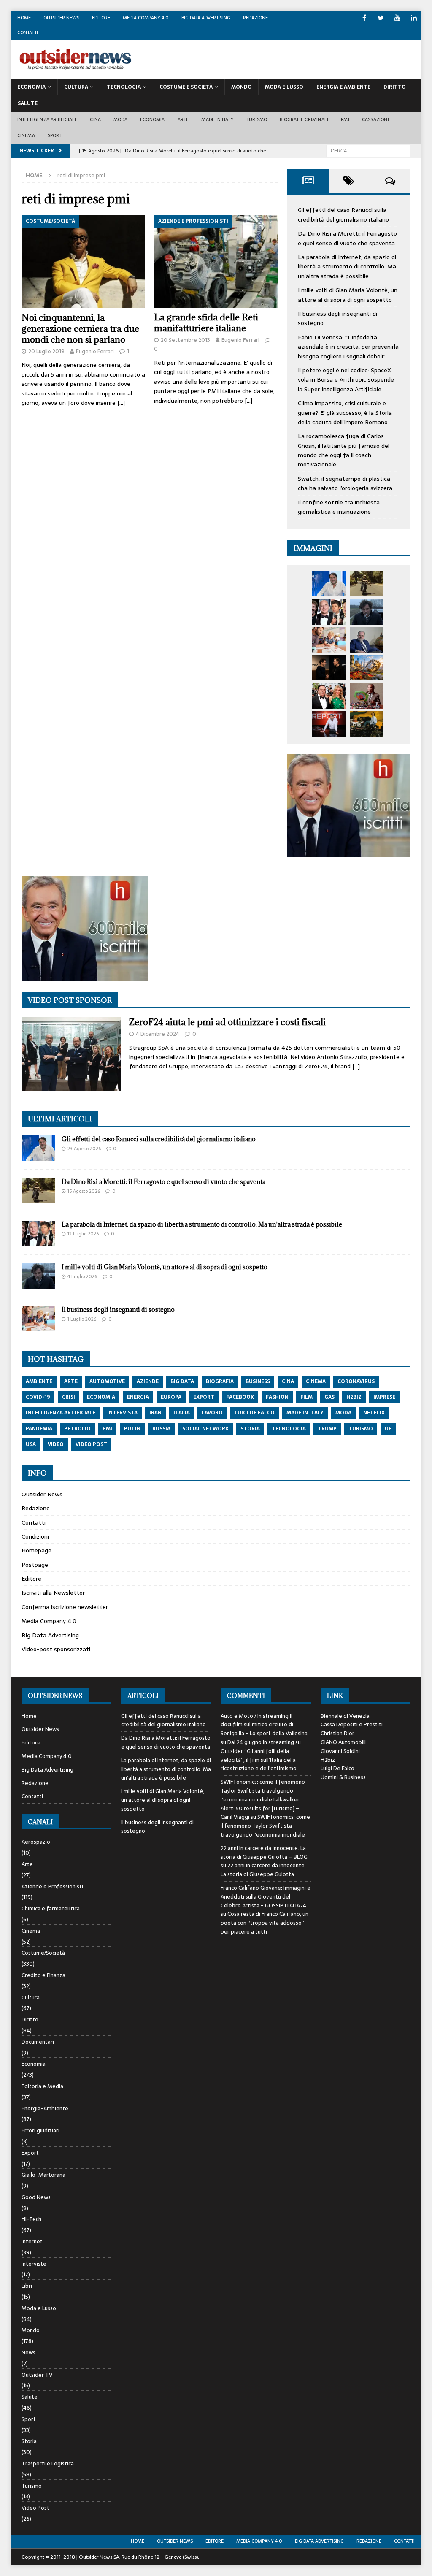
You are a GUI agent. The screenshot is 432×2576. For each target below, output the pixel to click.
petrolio (77, 1429)
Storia (29, 2441)
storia (250, 1429)
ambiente (39, 1381)
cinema (316, 1381)
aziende (148, 1381)
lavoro (212, 1413)
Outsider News (61, 18)
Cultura (76, 87)
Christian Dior (337, 1733)
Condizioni (35, 1536)
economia (101, 1397)
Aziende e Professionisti (52, 1887)
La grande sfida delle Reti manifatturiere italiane (206, 323)
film (306, 1397)
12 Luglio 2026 (83, 1234)
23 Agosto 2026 (84, 1149)
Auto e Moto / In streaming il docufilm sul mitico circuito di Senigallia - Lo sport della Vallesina (264, 1725)
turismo (361, 1429)
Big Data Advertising (206, 18)
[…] (121, 403)
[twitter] (381, 18)
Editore (101, 18)
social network (205, 1429)
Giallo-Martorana (43, 2175)
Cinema (26, 135)
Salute (28, 103)
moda (343, 1413)
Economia (31, 87)
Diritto (395, 87)
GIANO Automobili (343, 1742)
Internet (32, 2241)
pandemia (39, 1429)
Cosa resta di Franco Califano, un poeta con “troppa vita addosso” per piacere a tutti (265, 1923)
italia (182, 1413)
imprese (384, 1397)
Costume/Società (43, 1953)
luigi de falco (255, 1413)
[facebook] (364, 18)
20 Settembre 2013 (185, 340)
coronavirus (356, 1381)
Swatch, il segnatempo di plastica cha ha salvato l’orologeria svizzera (345, 483)
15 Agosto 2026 (84, 1191)
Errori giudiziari (40, 2130)
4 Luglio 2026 (82, 1276)
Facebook (240, 1397)
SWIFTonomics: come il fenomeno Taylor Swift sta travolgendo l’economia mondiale (265, 1826)
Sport (55, 135)
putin (132, 1429)
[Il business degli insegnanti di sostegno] (329, 640)
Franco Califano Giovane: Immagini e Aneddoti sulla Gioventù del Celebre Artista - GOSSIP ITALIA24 (266, 1897)
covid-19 (38, 1397)
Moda (120, 119)
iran (155, 1413)
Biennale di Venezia (345, 1716)
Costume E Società (186, 87)
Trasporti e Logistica (48, 2464)
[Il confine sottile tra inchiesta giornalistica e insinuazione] (329, 724)
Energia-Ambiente (45, 2109)
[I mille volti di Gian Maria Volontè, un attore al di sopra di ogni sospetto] (367, 612)
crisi (69, 1397)
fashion (277, 1397)
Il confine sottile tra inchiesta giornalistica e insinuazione (339, 507)
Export (30, 2153)
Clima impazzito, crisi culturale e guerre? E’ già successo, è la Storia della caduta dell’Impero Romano (345, 413)
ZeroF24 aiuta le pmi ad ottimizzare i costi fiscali (227, 1022)
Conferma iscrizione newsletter (65, 1607)
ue (388, 1429)
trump (327, 1429)
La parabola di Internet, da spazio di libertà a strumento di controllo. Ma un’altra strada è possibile (347, 267)
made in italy (305, 1413)
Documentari (38, 2042)
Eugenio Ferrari (95, 351)
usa (31, 1444)
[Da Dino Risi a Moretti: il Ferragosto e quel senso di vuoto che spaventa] (367, 584)
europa (171, 1397)
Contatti (28, 33)
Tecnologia (124, 87)
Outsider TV (37, 2375)
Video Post (35, 2508)
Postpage (35, 1565)
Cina (95, 119)
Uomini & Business (343, 1777)
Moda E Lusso (284, 87)
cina (288, 1381)
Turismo (257, 119)
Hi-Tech (31, 2219)
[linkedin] (414, 18)
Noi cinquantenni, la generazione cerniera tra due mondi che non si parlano (80, 329)
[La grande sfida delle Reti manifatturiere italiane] (216, 262)
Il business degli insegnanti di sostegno (118, 1310)
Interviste (34, 2264)
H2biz (328, 1760)
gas (329, 1397)
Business (258, 1381)
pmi (107, 1429)
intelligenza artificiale (61, 1413)
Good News (36, 2197)
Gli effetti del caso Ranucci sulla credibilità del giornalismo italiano (343, 214)
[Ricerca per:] (368, 151)
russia (161, 1429)
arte (71, 1381)
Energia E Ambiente (343, 87)
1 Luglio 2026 (82, 1319)
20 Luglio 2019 (46, 351)
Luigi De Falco (337, 1768)
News (28, 2353)
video (56, 1444)
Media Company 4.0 (146, 18)
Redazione (255, 18)
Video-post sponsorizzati (56, 1649)
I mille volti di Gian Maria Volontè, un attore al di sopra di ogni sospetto (348, 295)
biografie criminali (304, 119)
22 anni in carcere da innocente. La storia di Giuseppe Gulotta (263, 1870)
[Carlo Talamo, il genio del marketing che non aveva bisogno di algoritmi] (367, 724)
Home (24, 18)
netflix (374, 1413)
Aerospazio (36, 1842)
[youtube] (397, 18)
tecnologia (289, 1429)
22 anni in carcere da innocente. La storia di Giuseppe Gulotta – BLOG (264, 1853)
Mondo (242, 87)
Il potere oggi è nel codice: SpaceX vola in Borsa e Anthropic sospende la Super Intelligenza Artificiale (346, 380)
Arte (183, 119)
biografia (220, 1381)
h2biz (354, 1397)
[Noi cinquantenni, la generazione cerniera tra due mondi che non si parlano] (83, 262)
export (204, 1397)
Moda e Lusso (39, 2308)
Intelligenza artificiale (47, 119)
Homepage (36, 1550)
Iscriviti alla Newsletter (53, 1593)
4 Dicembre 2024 (158, 1034)
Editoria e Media (42, 2086)
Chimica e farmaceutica (51, 1908)
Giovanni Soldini (340, 1751)
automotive (107, 1381)
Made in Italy (217, 119)
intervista (122, 1413)
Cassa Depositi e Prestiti (352, 1724)
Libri (27, 2286)
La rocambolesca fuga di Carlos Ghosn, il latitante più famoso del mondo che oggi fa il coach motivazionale (344, 450)
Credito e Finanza (43, 1975)
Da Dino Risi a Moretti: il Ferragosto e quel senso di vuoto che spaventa (347, 238)
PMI (345, 119)
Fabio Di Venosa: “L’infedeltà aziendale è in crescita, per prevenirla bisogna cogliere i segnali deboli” (348, 347)
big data (182, 1381)
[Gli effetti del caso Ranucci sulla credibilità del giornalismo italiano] (329, 584)
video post (91, 1444)
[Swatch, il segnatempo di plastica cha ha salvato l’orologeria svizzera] (367, 696)
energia (138, 1397)
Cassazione (376, 119)
